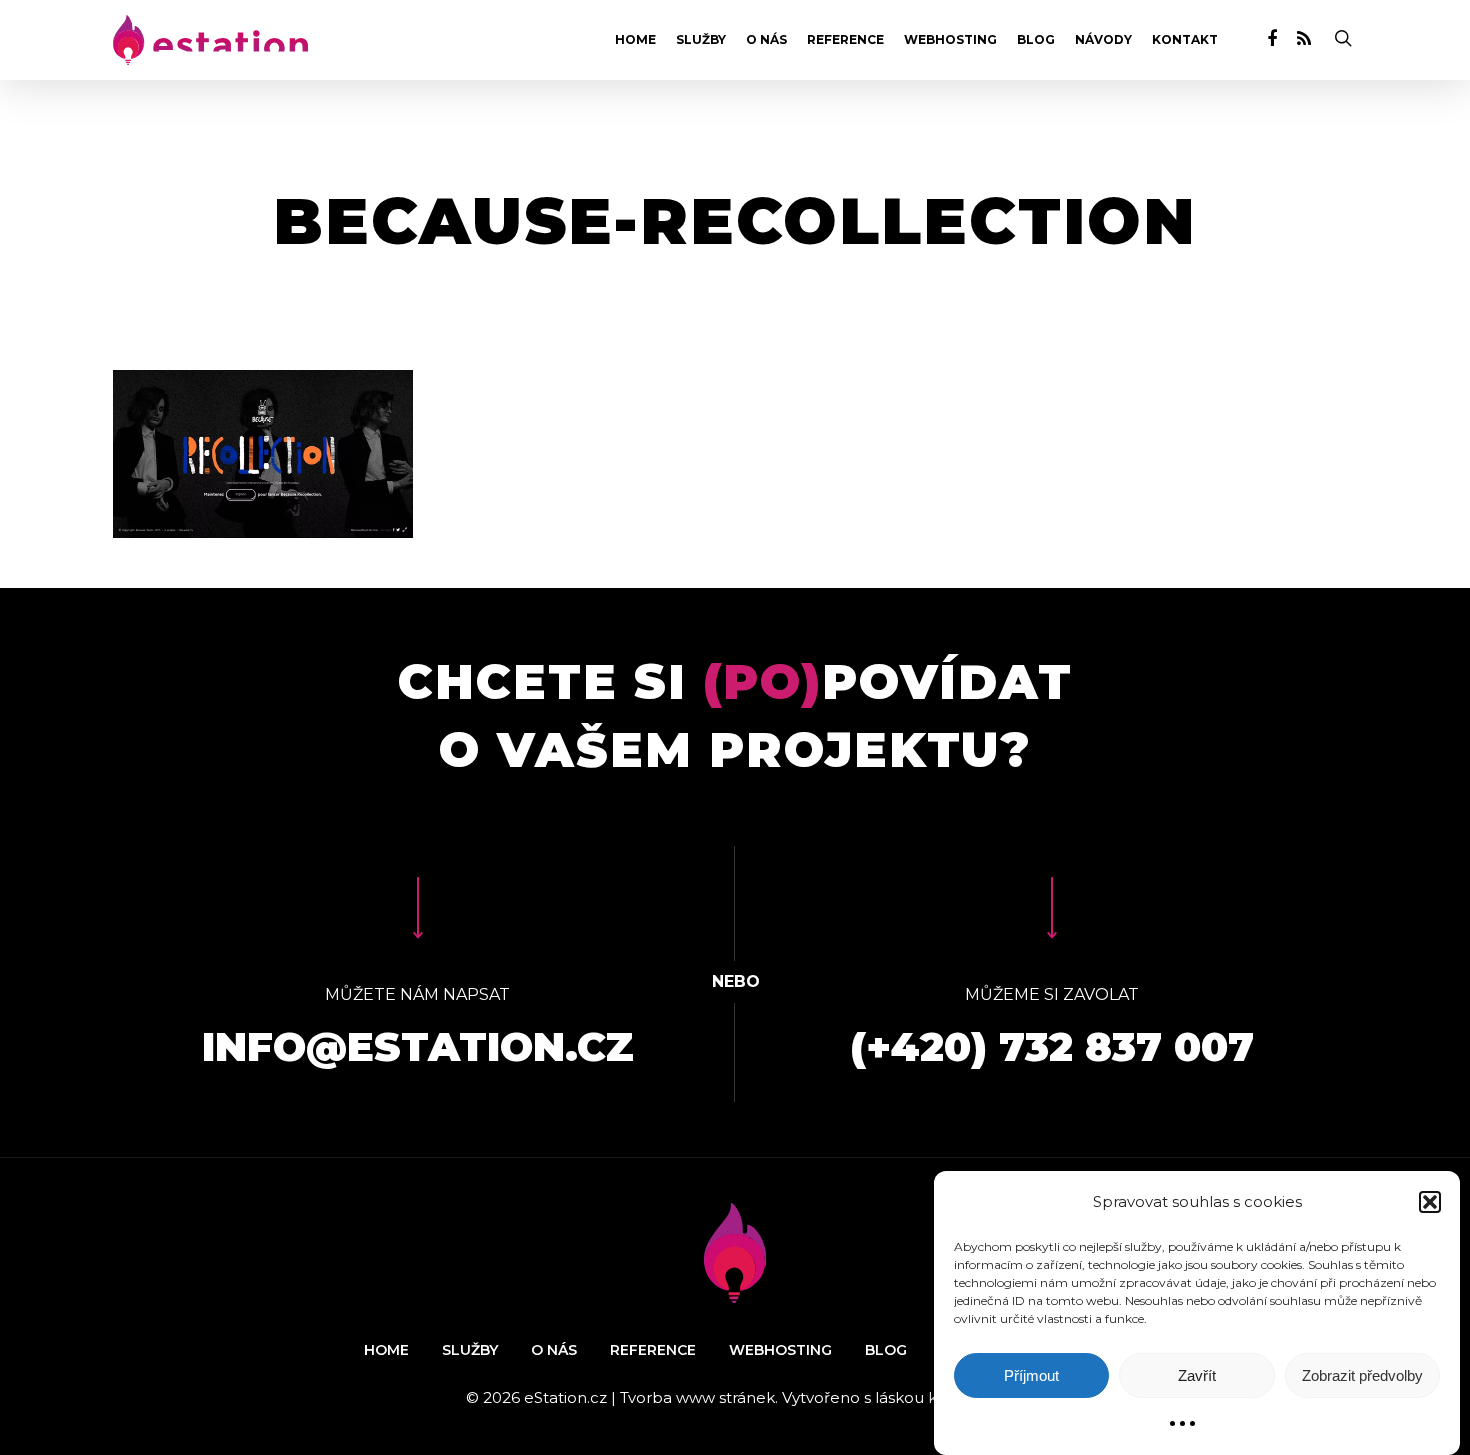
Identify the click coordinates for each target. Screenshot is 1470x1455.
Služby (701, 40)
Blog (1036, 40)
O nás (766, 40)
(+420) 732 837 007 (1052, 1046)
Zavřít (1197, 1375)
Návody (1103, 40)
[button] (1430, 1202)
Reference (845, 40)
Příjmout (1031, 1375)
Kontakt (1185, 40)
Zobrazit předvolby (1362, 1375)
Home (635, 40)
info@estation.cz (418, 1046)
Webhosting (950, 40)
